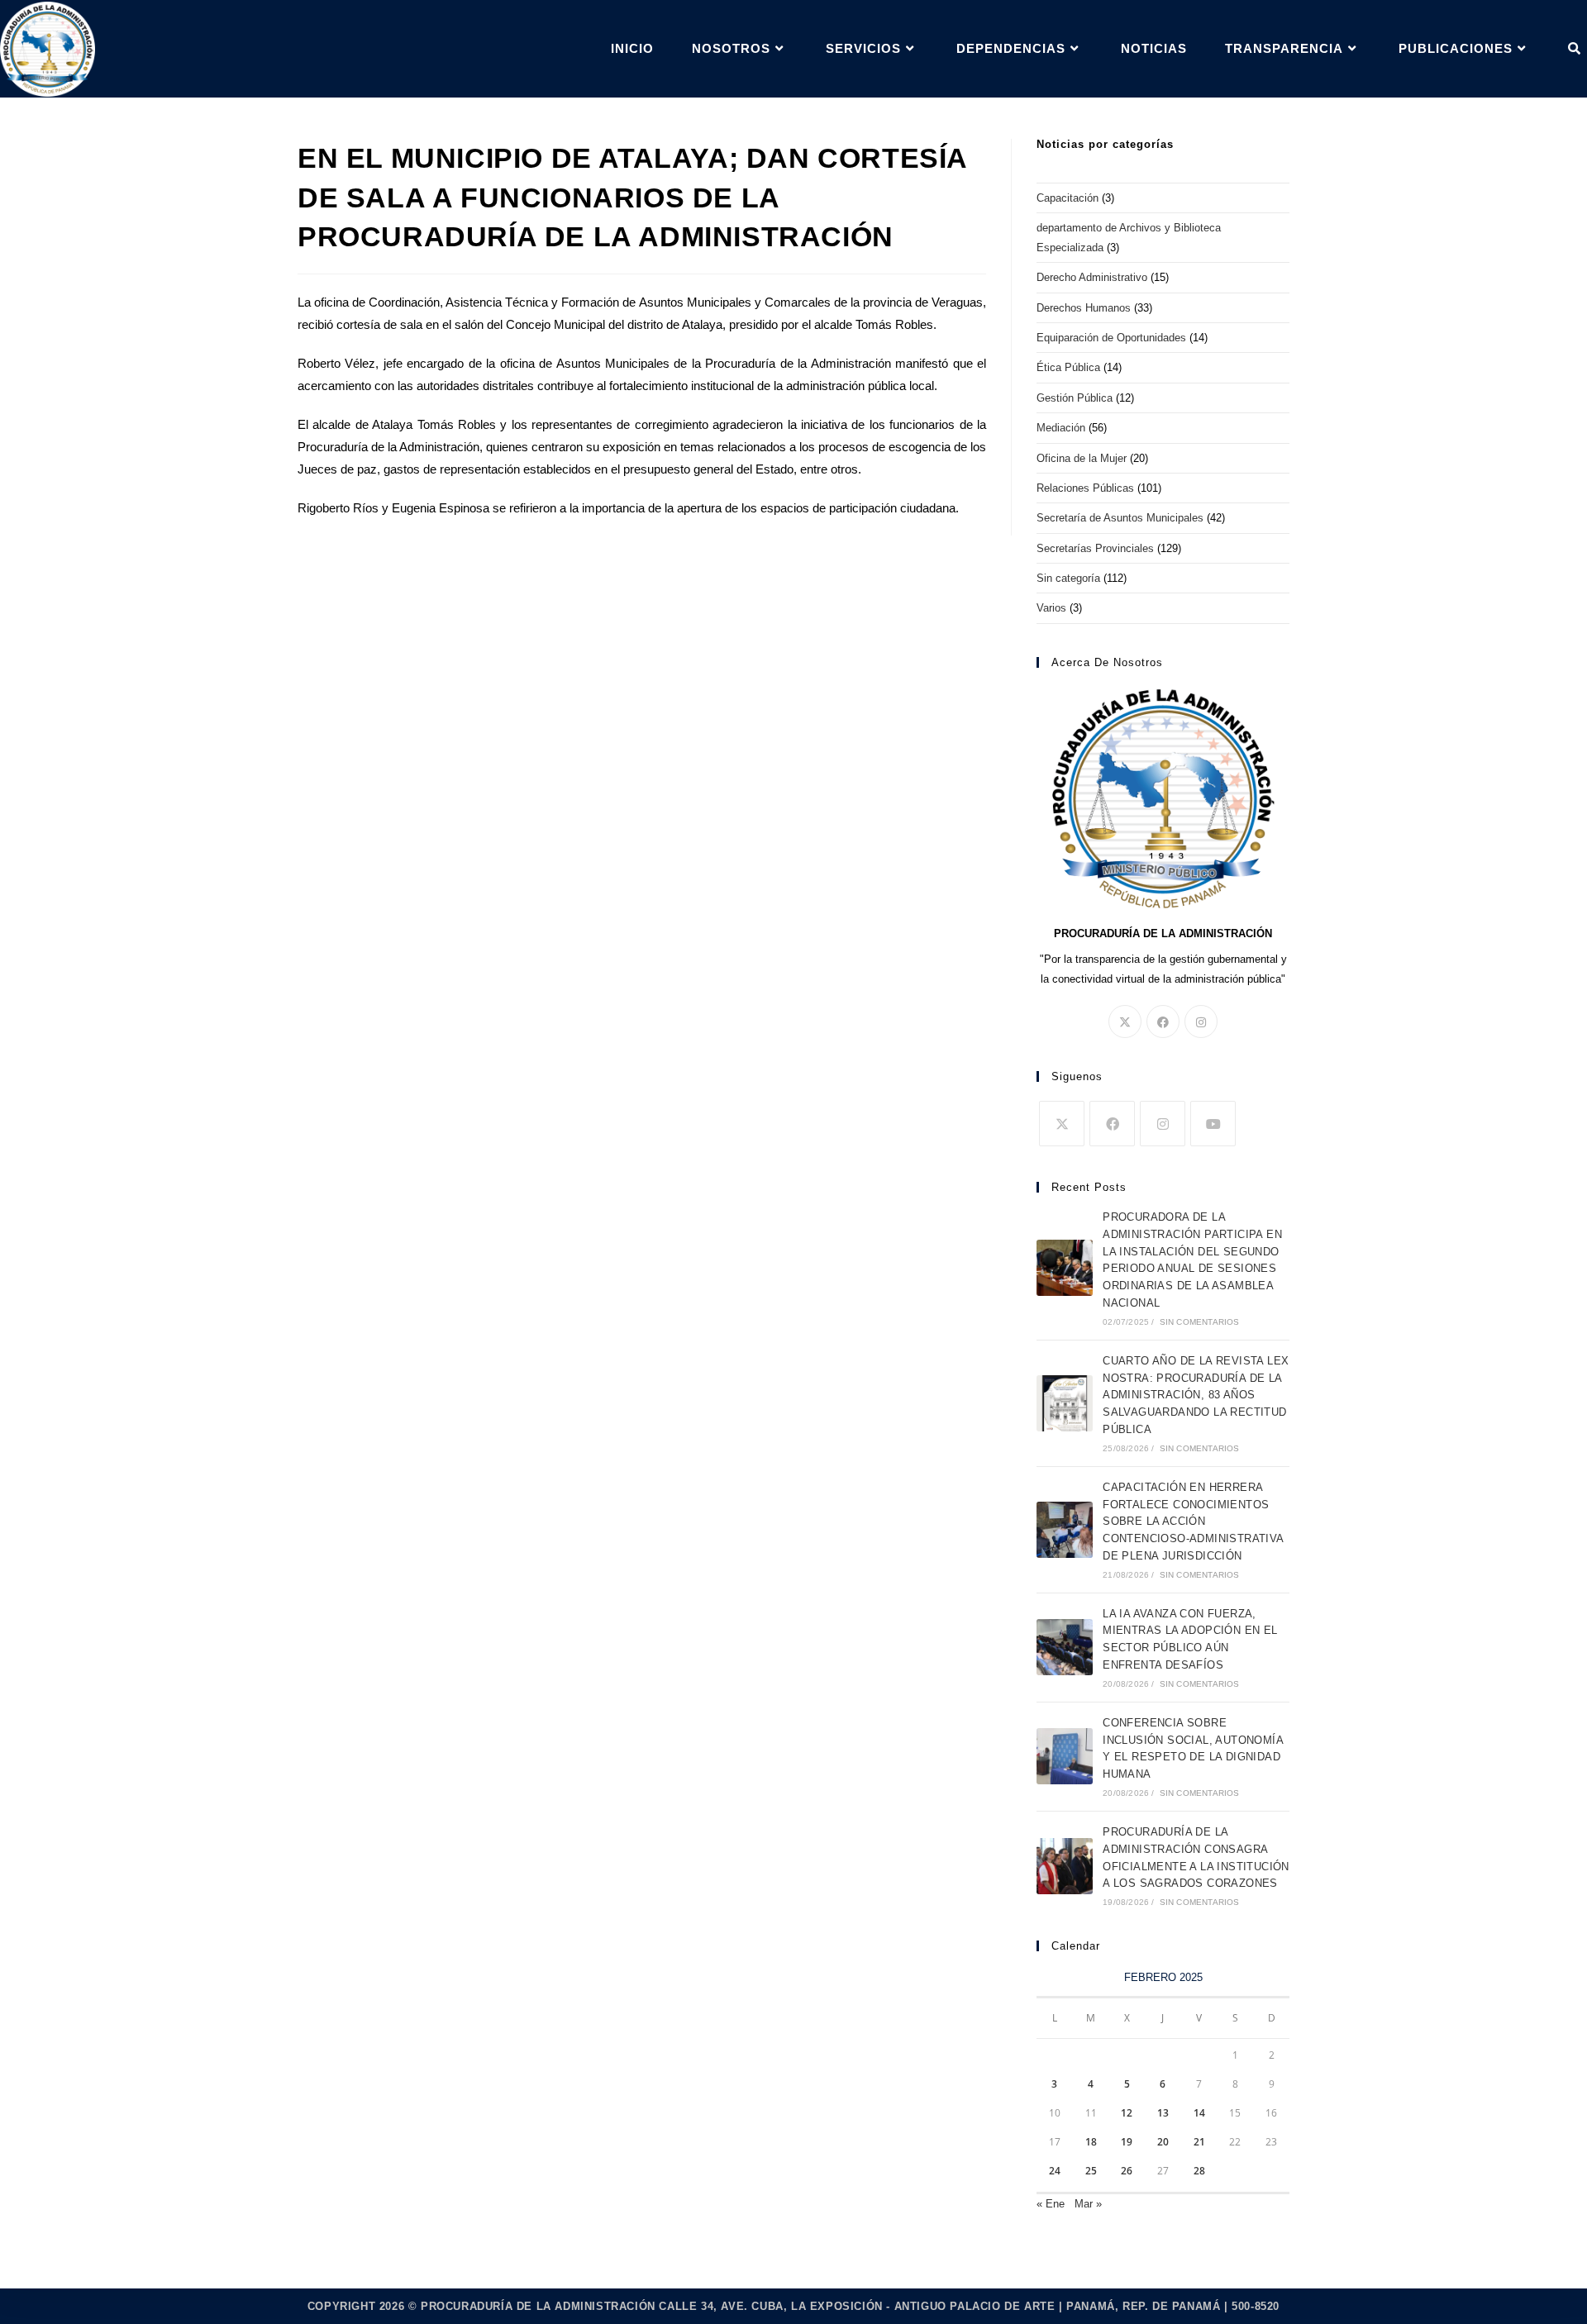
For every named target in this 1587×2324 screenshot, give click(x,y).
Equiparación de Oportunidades (1111, 338)
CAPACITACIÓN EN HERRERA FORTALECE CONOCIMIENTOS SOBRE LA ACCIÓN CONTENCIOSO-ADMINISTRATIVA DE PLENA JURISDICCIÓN (1193, 1522)
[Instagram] (1201, 1022)
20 (1163, 2142)
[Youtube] (1213, 1124)
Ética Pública (1068, 367)
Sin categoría (1068, 578)
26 (1127, 2171)
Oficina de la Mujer (1082, 458)
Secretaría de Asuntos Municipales (1120, 518)
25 (1091, 2171)
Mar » (1088, 2204)
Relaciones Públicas (1085, 488)
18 (1091, 2142)
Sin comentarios (1200, 1322)
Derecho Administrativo (1092, 277)
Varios (1051, 608)
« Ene (1051, 2204)
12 (1127, 2113)
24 (1055, 2171)
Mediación (1061, 428)
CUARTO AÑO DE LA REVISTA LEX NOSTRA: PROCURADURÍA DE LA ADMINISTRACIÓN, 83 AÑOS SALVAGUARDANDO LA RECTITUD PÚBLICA (1196, 1395)
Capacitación (1068, 198)
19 (1127, 2142)
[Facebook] (1163, 1022)
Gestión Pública (1075, 398)
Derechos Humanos (1084, 308)
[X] (1125, 1022)
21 (1199, 2142)
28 (1199, 2171)
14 (1199, 2113)
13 (1163, 2113)
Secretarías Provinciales (1095, 548)
